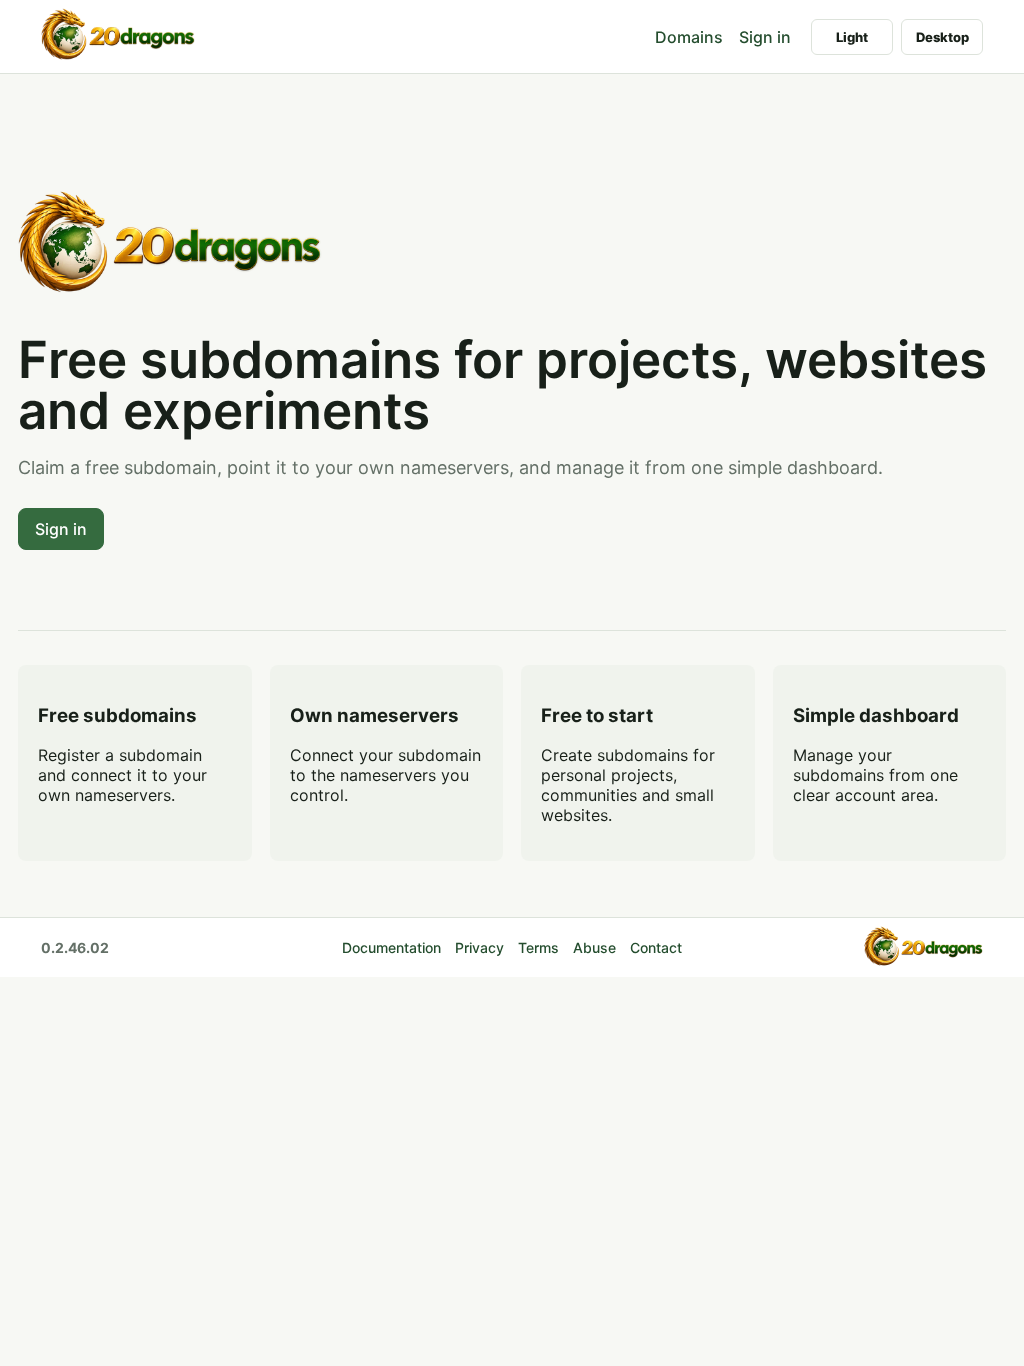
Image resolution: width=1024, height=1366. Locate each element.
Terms (538, 947)
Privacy (479, 947)
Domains (689, 37)
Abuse (594, 947)
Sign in (765, 37)
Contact (656, 947)
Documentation (391, 947)
